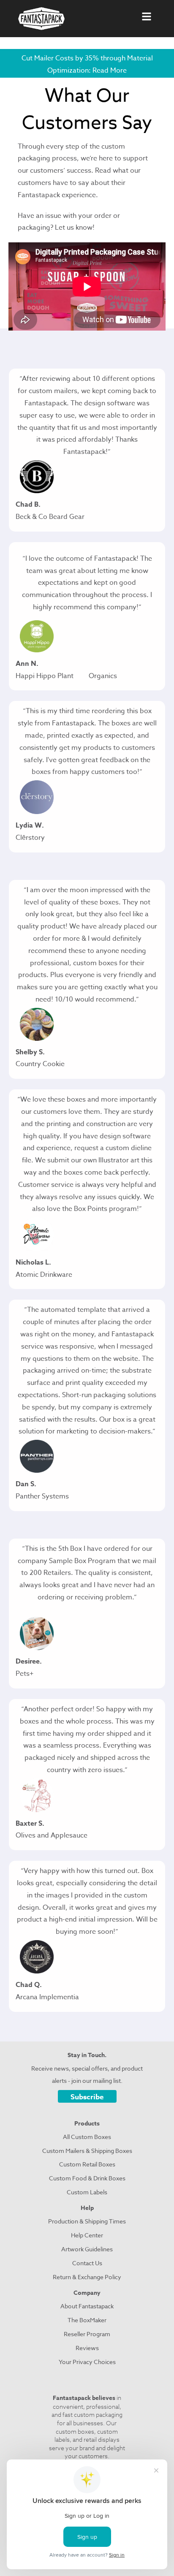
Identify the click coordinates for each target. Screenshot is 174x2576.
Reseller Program (87, 2334)
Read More (110, 71)
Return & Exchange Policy (87, 2277)
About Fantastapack (87, 2306)
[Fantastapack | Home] (41, 19)
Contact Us (87, 2263)
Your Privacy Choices (87, 2362)
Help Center (87, 2235)
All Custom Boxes (87, 2137)
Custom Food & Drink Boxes (87, 2178)
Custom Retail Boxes (87, 2164)
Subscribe (87, 2097)
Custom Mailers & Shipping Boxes (87, 2151)
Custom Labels (87, 2192)
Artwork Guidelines (87, 2249)
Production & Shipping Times (87, 2221)
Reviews (87, 2348)
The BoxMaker (87, 2320)
